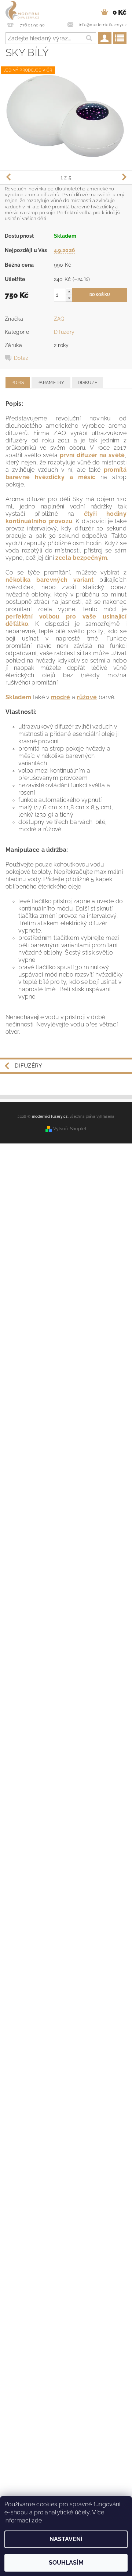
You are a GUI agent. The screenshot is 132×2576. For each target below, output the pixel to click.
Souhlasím (66, 2563)
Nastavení (66, 2539)
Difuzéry (64, 332)
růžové (87, 697)
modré (61, 697)
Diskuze (87, 383)
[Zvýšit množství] (69, 291)
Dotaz (21, 358)
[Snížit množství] (69, 298)
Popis (18, 383)
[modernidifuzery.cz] (22, 10)
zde (37, 2520)
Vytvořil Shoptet (70, 1129)
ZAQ (59, 319)
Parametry (51, 383)
